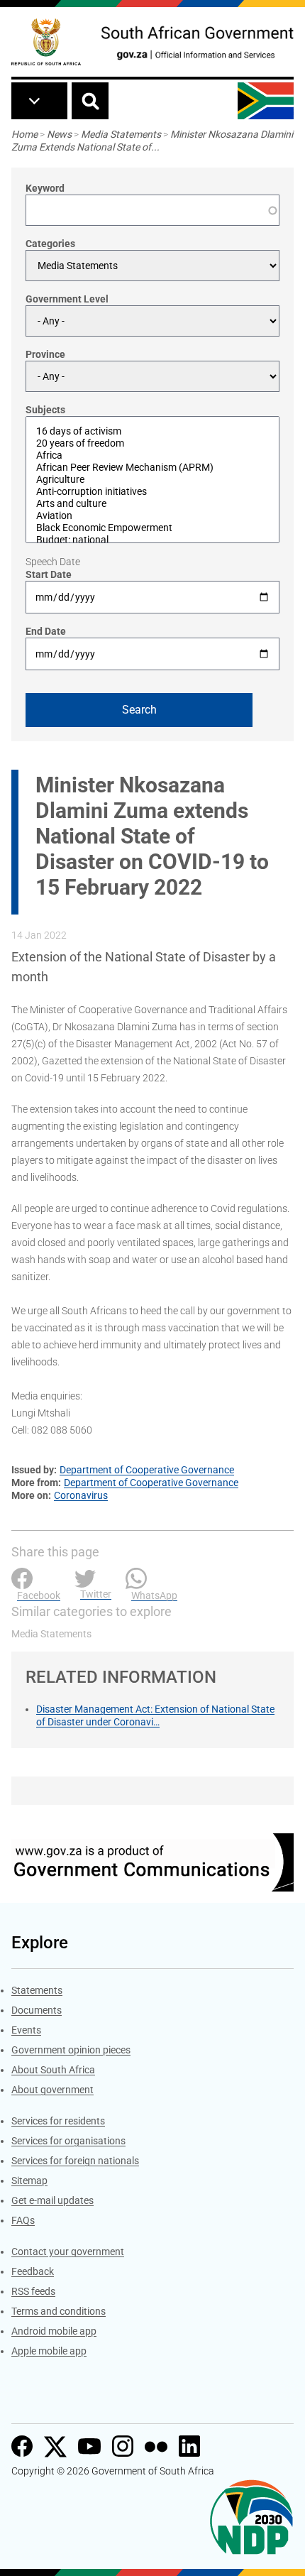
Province (45, 354)
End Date (46, 631)
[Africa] (152, 455)
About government (52, 2090)
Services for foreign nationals (75, 2161)
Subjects (45, 410)
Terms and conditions (59, 2311)
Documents (37, 2010)
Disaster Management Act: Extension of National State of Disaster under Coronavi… (155, 1715)
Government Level (67, 299)
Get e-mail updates (52, 2200)
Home (24, 134)
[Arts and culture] (152, 504)
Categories (50, 244)
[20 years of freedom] (152, 443)
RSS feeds (33, 2291)
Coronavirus (81, 1495)
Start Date (49, 574)
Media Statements (121, 134)
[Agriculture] (152, 480)
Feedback (33, 2271)
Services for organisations (68, 2141)
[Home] (46, 42)
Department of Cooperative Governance (147, 1470)
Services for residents (58, 2121)
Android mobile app (54, 2331)
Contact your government (68, 2252)
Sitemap (29, 2181)
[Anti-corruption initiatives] (152, 492)
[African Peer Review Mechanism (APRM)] (152, 468)
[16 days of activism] (152, 431)
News (59, 134)
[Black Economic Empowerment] (152, 528)
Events (26, 2030)
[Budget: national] (152, 540)
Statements (37, 1990)
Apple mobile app (49, 2351)
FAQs (23, 2220)
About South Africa (53, 2070)
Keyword (45, 188)
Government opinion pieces (71, 2050)
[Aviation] (152, 516)
